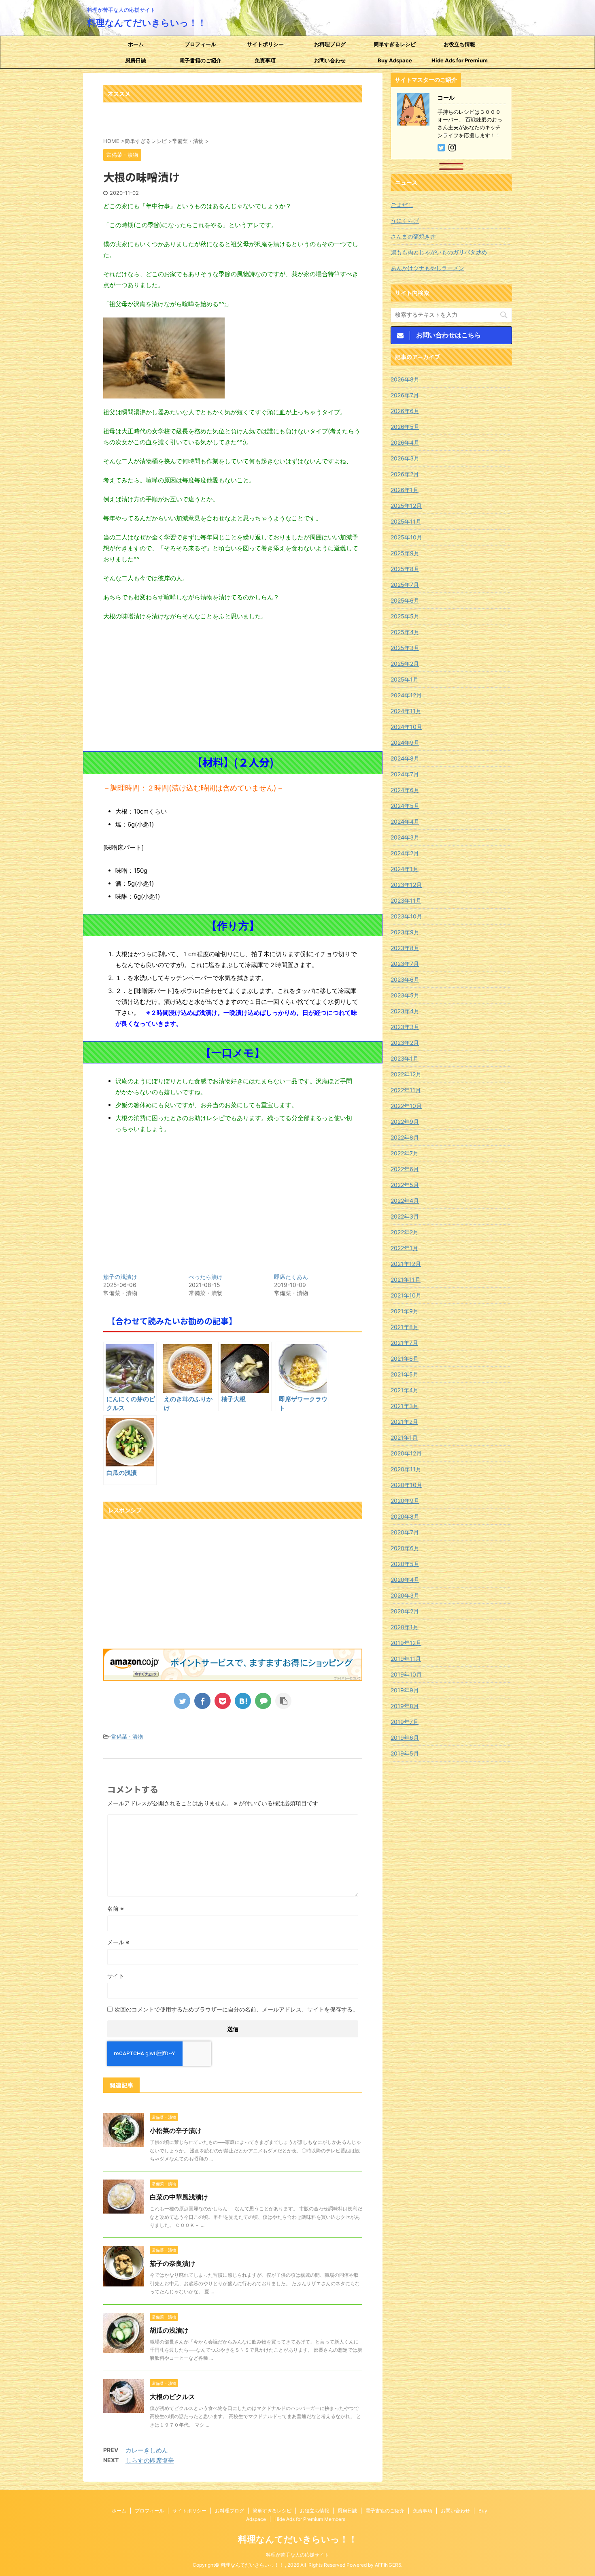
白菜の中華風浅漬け (179, 2197)
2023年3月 (405, 1027)
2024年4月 (405, 821)
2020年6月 (405, 1548)
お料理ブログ (330, 44)
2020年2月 (405, 1611)
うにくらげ (405, 221)
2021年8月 (405, 1327)
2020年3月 (405, 1595)
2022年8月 (405, 1137)
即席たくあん (291, 1277)
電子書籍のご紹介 (200, 60)
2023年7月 (405, 964)
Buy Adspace (395, 60)
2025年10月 (406, 537)
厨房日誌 (136, 60)
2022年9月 (405, 1122)
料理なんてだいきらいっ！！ (147, 23)
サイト (116, 1976)
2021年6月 (405, 1358)
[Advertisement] (233, 686)
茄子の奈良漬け (172, 2263)
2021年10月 (406, 1295)
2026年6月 (405, 411)
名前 (116, 1908)
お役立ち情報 (459, 44)
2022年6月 (405, 1169)
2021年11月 (406, 1279)
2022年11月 (406, 1090)
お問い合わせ (330, 60)
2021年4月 (405, 1390)
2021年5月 (405, 1374)
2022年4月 (405, 1201)
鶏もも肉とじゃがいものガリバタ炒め (439, 252)
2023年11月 (406, 900)
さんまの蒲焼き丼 (413, 236)
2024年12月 (406, 695)
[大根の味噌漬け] (243, 1701)
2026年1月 (405, 490)
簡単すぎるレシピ (395, 44)
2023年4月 (405, 1011)
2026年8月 (405, 379)
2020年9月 (405, 1501)
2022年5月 (405, 1185)
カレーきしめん (147, 2450)
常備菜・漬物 (127, 1737)
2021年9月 (405, 1311)
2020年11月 (406, 1469)
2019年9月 (405, 1690)
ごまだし (402, 205)
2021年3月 (405, 1406)
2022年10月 (406, 1106)
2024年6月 (405, 790)
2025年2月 (405, 664)
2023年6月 (405, 979)
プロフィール (200, 44)
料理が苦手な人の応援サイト (297, 2555)
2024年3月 (405, 837)
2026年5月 (405, 427)
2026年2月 (405, 474)
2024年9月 (405, 743)
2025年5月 (405, 616)
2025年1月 (405, 679)
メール (118, 1942)
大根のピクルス (172, 2397)
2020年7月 (405, 1532)
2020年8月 (405, 1516)
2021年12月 (406, 1264)
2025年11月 (406, 521)
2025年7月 (405, 585)
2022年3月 (405, 1216)
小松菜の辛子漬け (176, 2131)
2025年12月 (406, 506)
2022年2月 (405, 1232)
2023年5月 (405, 995)
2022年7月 (405, 1153)
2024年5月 (405, 806)
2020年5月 (405, 1564)
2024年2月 (405, 853)
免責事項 (265, 60)
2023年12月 (406, 885)
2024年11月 (406, 711)
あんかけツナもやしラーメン (427, 268)
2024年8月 (405, 758)
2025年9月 (405, 553)
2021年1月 (404, 1437)
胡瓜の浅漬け (169, 2330)
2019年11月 (406, 1659)
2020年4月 (405, 1580)
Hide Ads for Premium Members (460, 63)
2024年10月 (406, 727)
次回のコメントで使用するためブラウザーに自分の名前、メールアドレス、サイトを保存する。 (236, 2009)
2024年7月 (405, 774)
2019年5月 (405, 1753)
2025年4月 (405, 632)
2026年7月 (405, 395)
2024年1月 (405, 869)
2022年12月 (406, 1074)
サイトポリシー (265, 44)
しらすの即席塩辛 (150, 2460)
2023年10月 (406, 916)
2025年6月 (405, 600)
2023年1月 (405, 1058)
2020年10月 (406, 1485)
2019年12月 (406, 1643)
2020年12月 (406, 1453)
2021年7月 (404, 1343)
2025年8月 (405, 569)
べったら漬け (206, 1277)
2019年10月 (406, 1674)
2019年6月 (405, 1738)
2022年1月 (404, 1248)
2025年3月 (405, 648)
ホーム (136, 44)
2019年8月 (405, 1706)
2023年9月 (405, 932)
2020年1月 (405, 1627)
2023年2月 (405, 1043)
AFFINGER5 (388, 2565)
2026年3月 (405, 458)
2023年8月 (405, 948)
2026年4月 (405, 442)
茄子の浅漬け (120, 1277)
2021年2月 (404, 1422)
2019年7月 (405, 1722)
